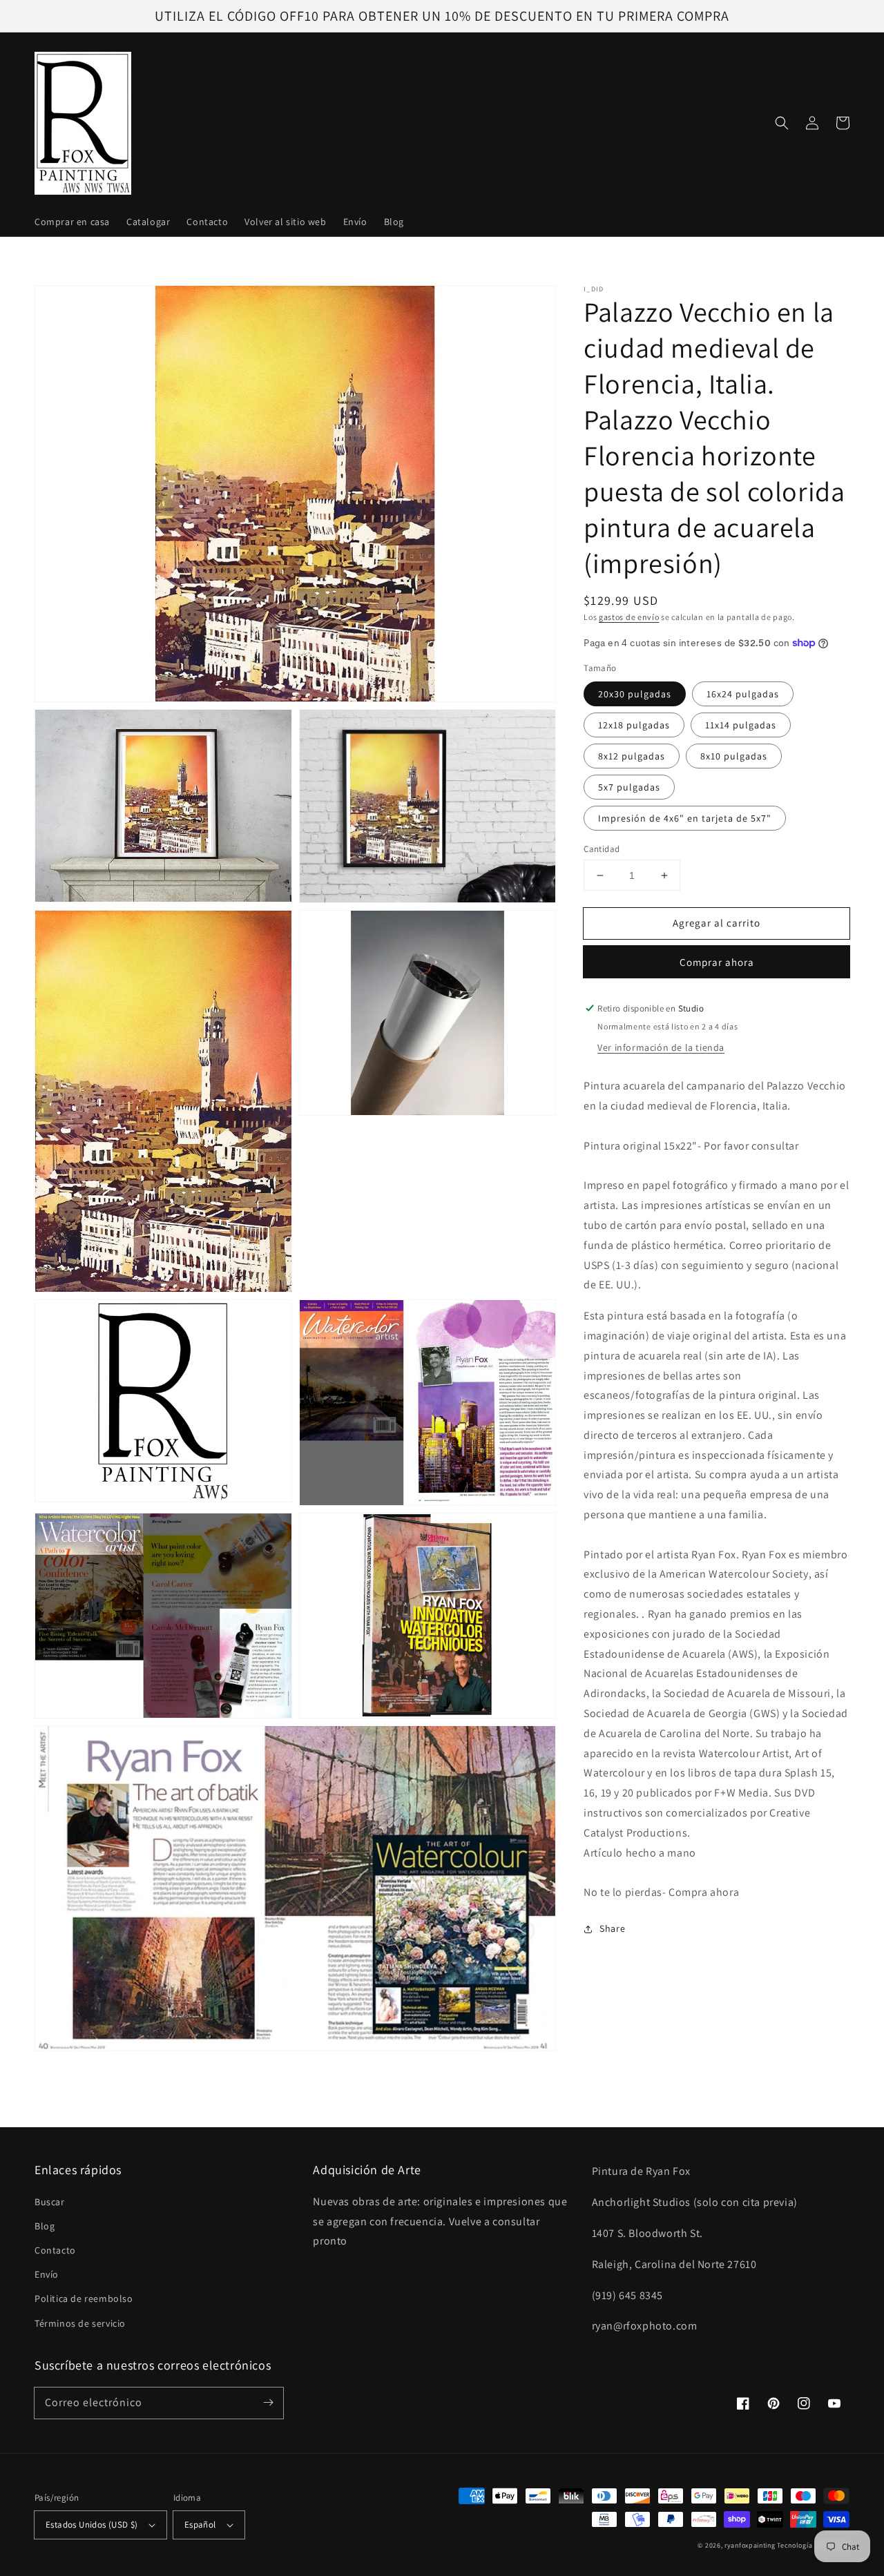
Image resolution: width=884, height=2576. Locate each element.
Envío (47, 2274)
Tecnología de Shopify (813, 2545)
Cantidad (602, 849)
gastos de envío (629, 617)
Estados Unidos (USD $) (92, 2525)
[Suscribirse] (268, 2403)
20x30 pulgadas (635, 694)
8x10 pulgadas (734, 756)
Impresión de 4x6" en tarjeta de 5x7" (685, 818)
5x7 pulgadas (629, 787)
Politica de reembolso (84, 2298)
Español (200, 2525)
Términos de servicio (80, 2323)
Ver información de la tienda (661, 1047)
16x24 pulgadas (743, 694)
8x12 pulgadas (632, 756)
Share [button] (612, 1928)
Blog (45, 2226)
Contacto (55, 2250)
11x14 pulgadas (741, 725)
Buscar (50, 2202)
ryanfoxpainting (750, 2545)
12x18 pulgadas (634, 725)
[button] (782, 123)
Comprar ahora (717, 962)
